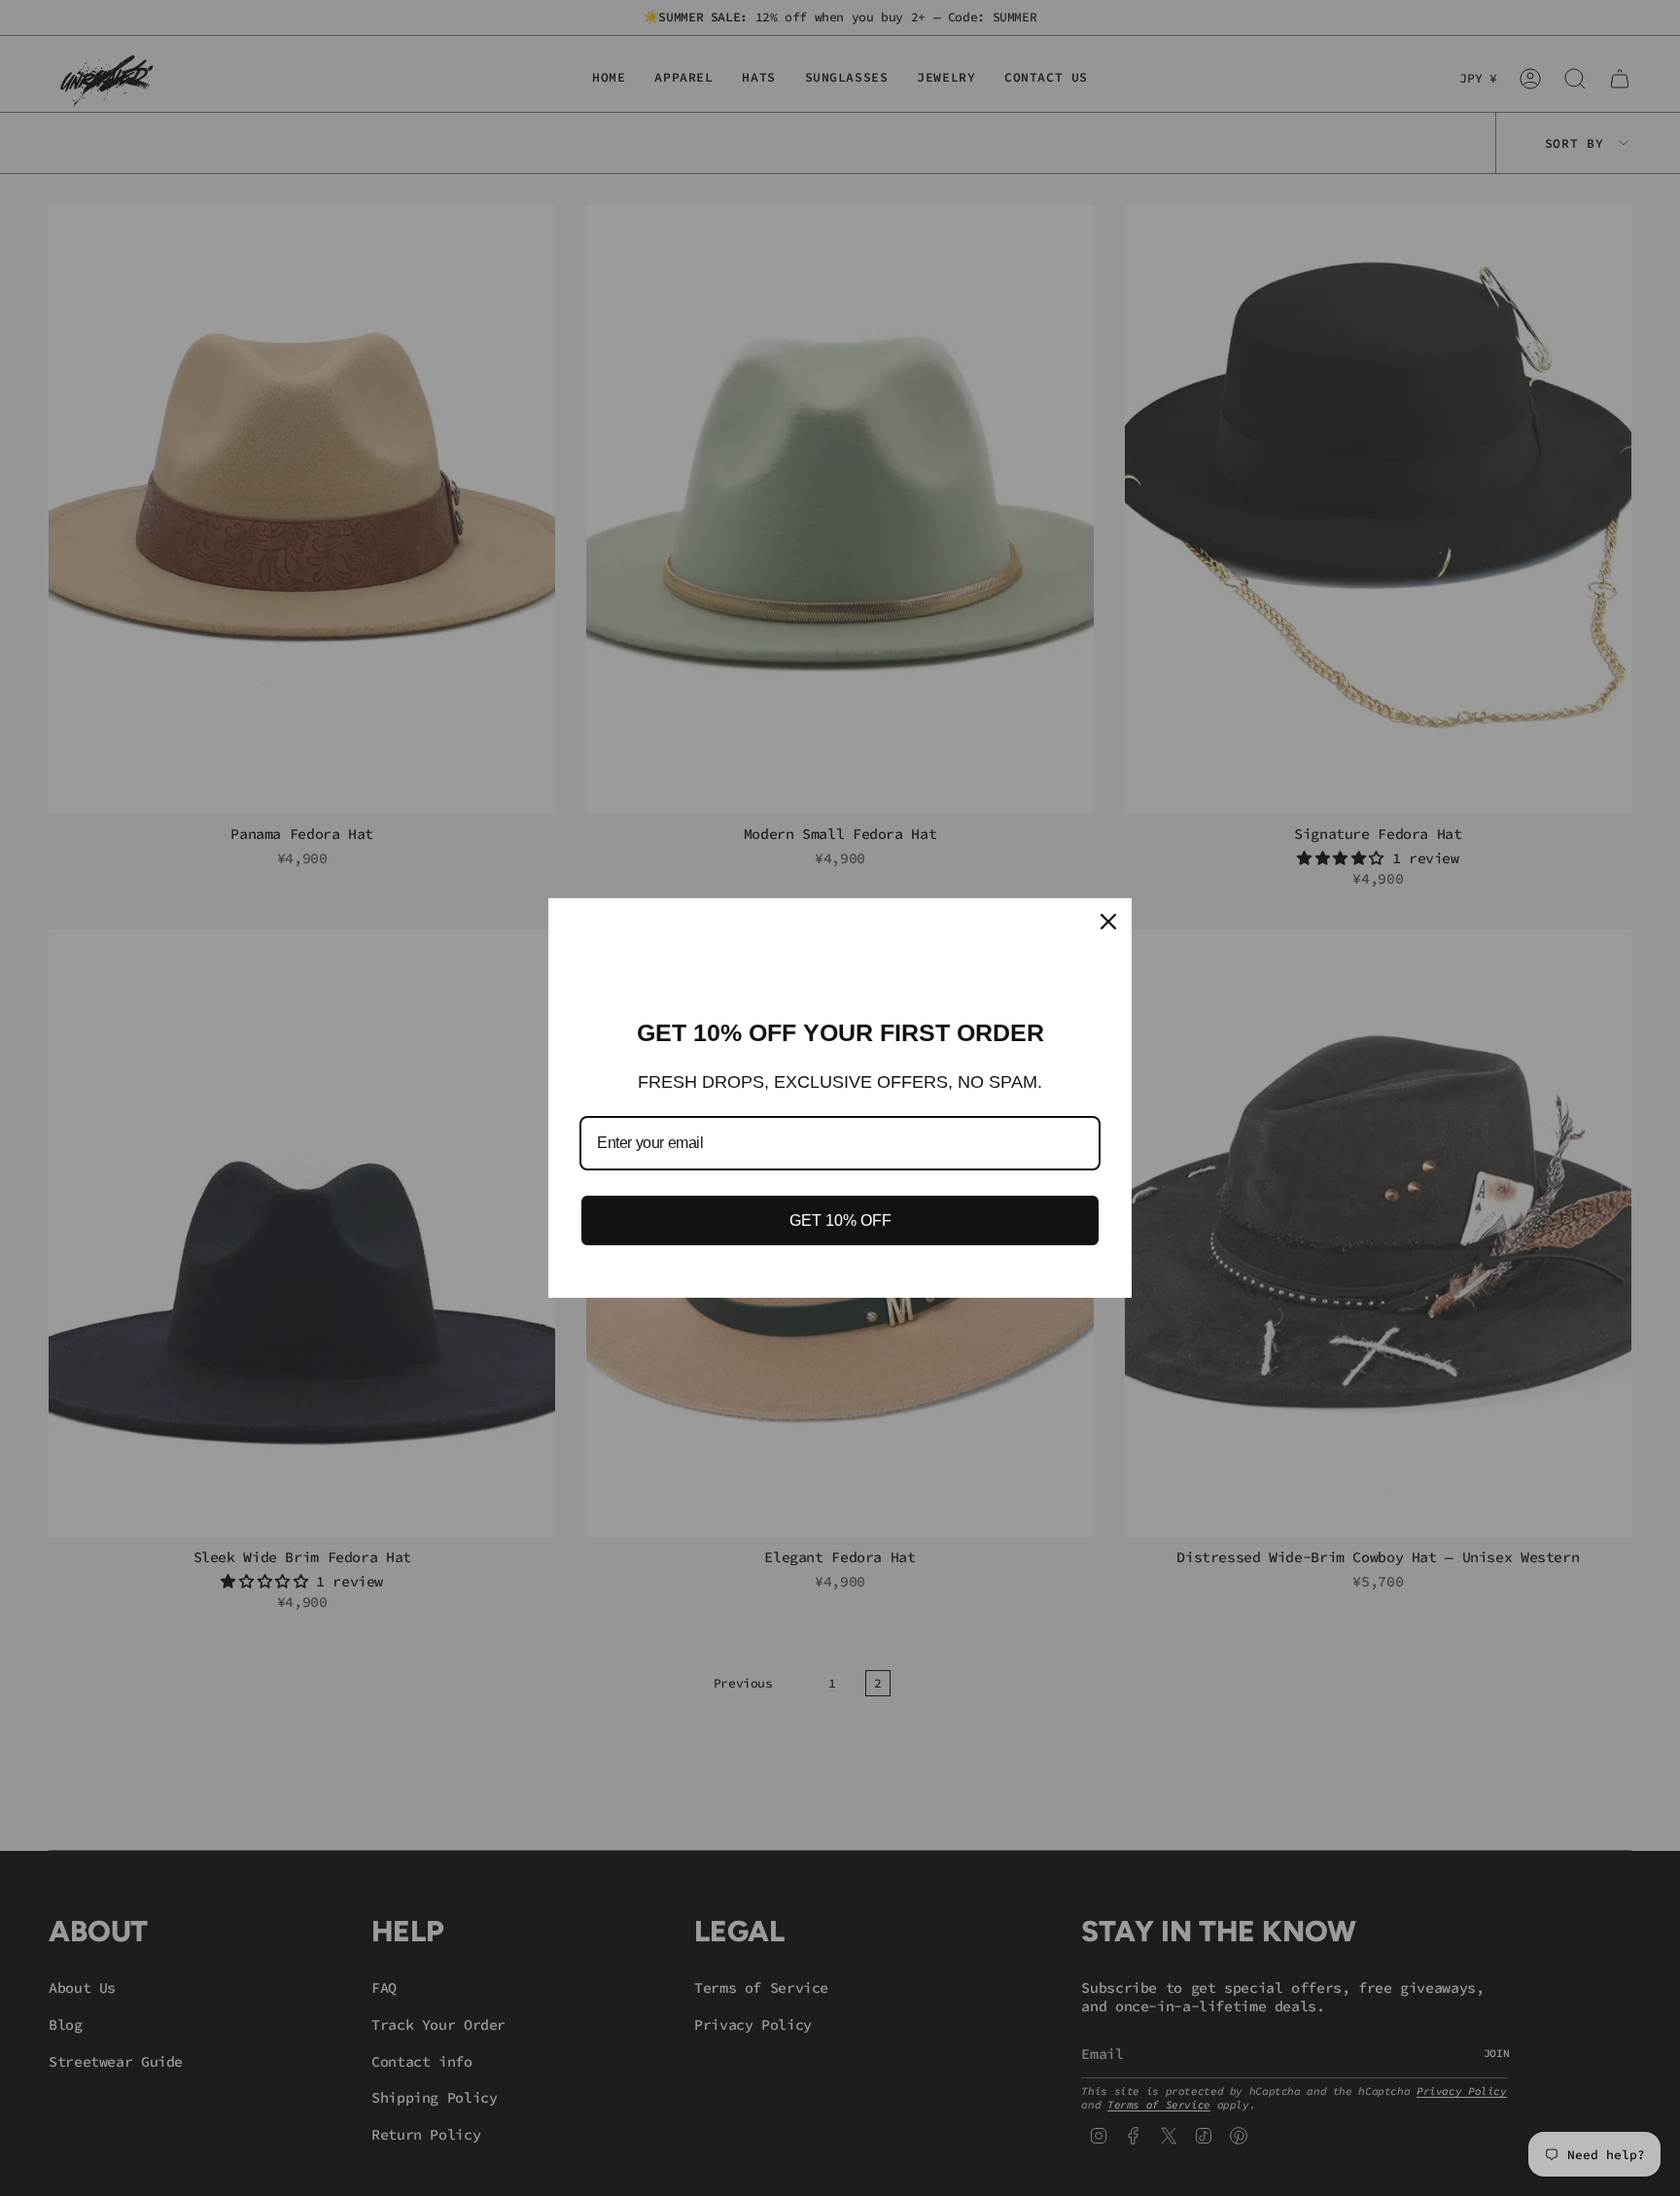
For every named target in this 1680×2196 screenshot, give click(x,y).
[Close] (1108, 922)
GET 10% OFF (840, 1220)
